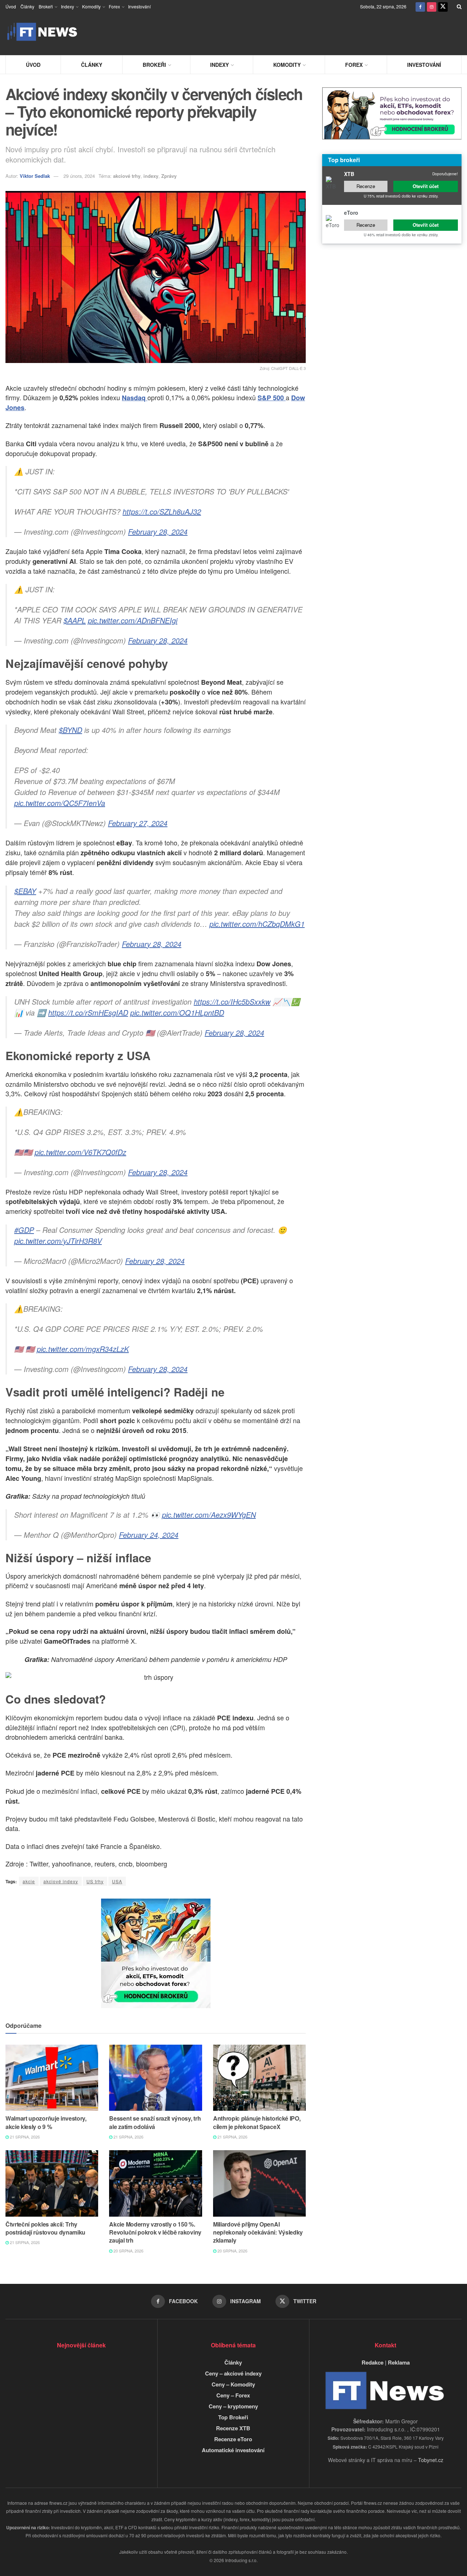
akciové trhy (127, 176)
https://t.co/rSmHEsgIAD (88, 1012)
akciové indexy (61, 1881)
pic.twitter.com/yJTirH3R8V (58, 1241)
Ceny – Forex (233, 2395)
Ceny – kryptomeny (233, 2406)
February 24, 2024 (149, 1535)
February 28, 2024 (158, 532)
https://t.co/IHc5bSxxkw (232, 1002)
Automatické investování (233, 2450)
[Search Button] (459, 6)
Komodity (91, 6)
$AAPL (75, 620)
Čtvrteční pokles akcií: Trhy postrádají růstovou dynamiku (45, 2228)
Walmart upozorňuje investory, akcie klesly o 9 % (46, 2122)
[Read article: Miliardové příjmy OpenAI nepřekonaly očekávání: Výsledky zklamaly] (259, 2183)
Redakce (373, 2362)
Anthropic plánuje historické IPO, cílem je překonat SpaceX (257, 2122)
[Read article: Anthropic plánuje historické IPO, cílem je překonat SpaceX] (259, 2078)
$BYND (70, 730)
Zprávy (169, 176)
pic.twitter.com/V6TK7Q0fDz (80, 1152)
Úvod (11, 6)
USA (117, 1881)
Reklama (399, 2362)
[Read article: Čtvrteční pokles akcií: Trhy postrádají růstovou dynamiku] (52, 2183)
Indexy (67, 6)
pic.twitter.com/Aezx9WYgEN (209, 1515)
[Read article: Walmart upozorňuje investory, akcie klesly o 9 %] (52, 2078)
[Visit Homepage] (42, 32)
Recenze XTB (233, 2428)
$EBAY (25, 891)
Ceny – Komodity (233, 2384)
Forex (114, 6)
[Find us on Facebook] (420, 6)
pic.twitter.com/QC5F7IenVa (60, 803)
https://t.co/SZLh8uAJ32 (162, 511)
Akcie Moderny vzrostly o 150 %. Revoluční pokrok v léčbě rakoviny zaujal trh (155, 2232)
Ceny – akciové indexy (233, 2373)
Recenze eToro (233, 2439)
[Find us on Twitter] (443, 6)
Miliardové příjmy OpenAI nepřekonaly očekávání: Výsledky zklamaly (258, 2232)
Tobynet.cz (431, 2460)
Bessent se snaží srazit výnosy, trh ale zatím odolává (155, 2122)
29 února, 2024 (79, 176)
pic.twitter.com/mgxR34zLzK (83, 1349)
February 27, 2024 (138, 823)
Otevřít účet (426, 186)
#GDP (24, 1230)
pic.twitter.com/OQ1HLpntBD (177, 1012)
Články (27, 6)
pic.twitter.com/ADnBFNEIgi (133, 620)
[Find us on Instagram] (432, 6)
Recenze (366, 186)
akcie (29, 1881)
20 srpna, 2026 (128, 2251)
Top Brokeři (233, 2417)
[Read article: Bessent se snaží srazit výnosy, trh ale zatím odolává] (155, 2078)
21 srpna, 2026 (24, 2137)
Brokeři (46, 6)
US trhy (95, 1881)
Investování (139, 6)
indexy (151, 176)
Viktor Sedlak (35, 176)
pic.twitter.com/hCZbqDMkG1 (257, 924)
